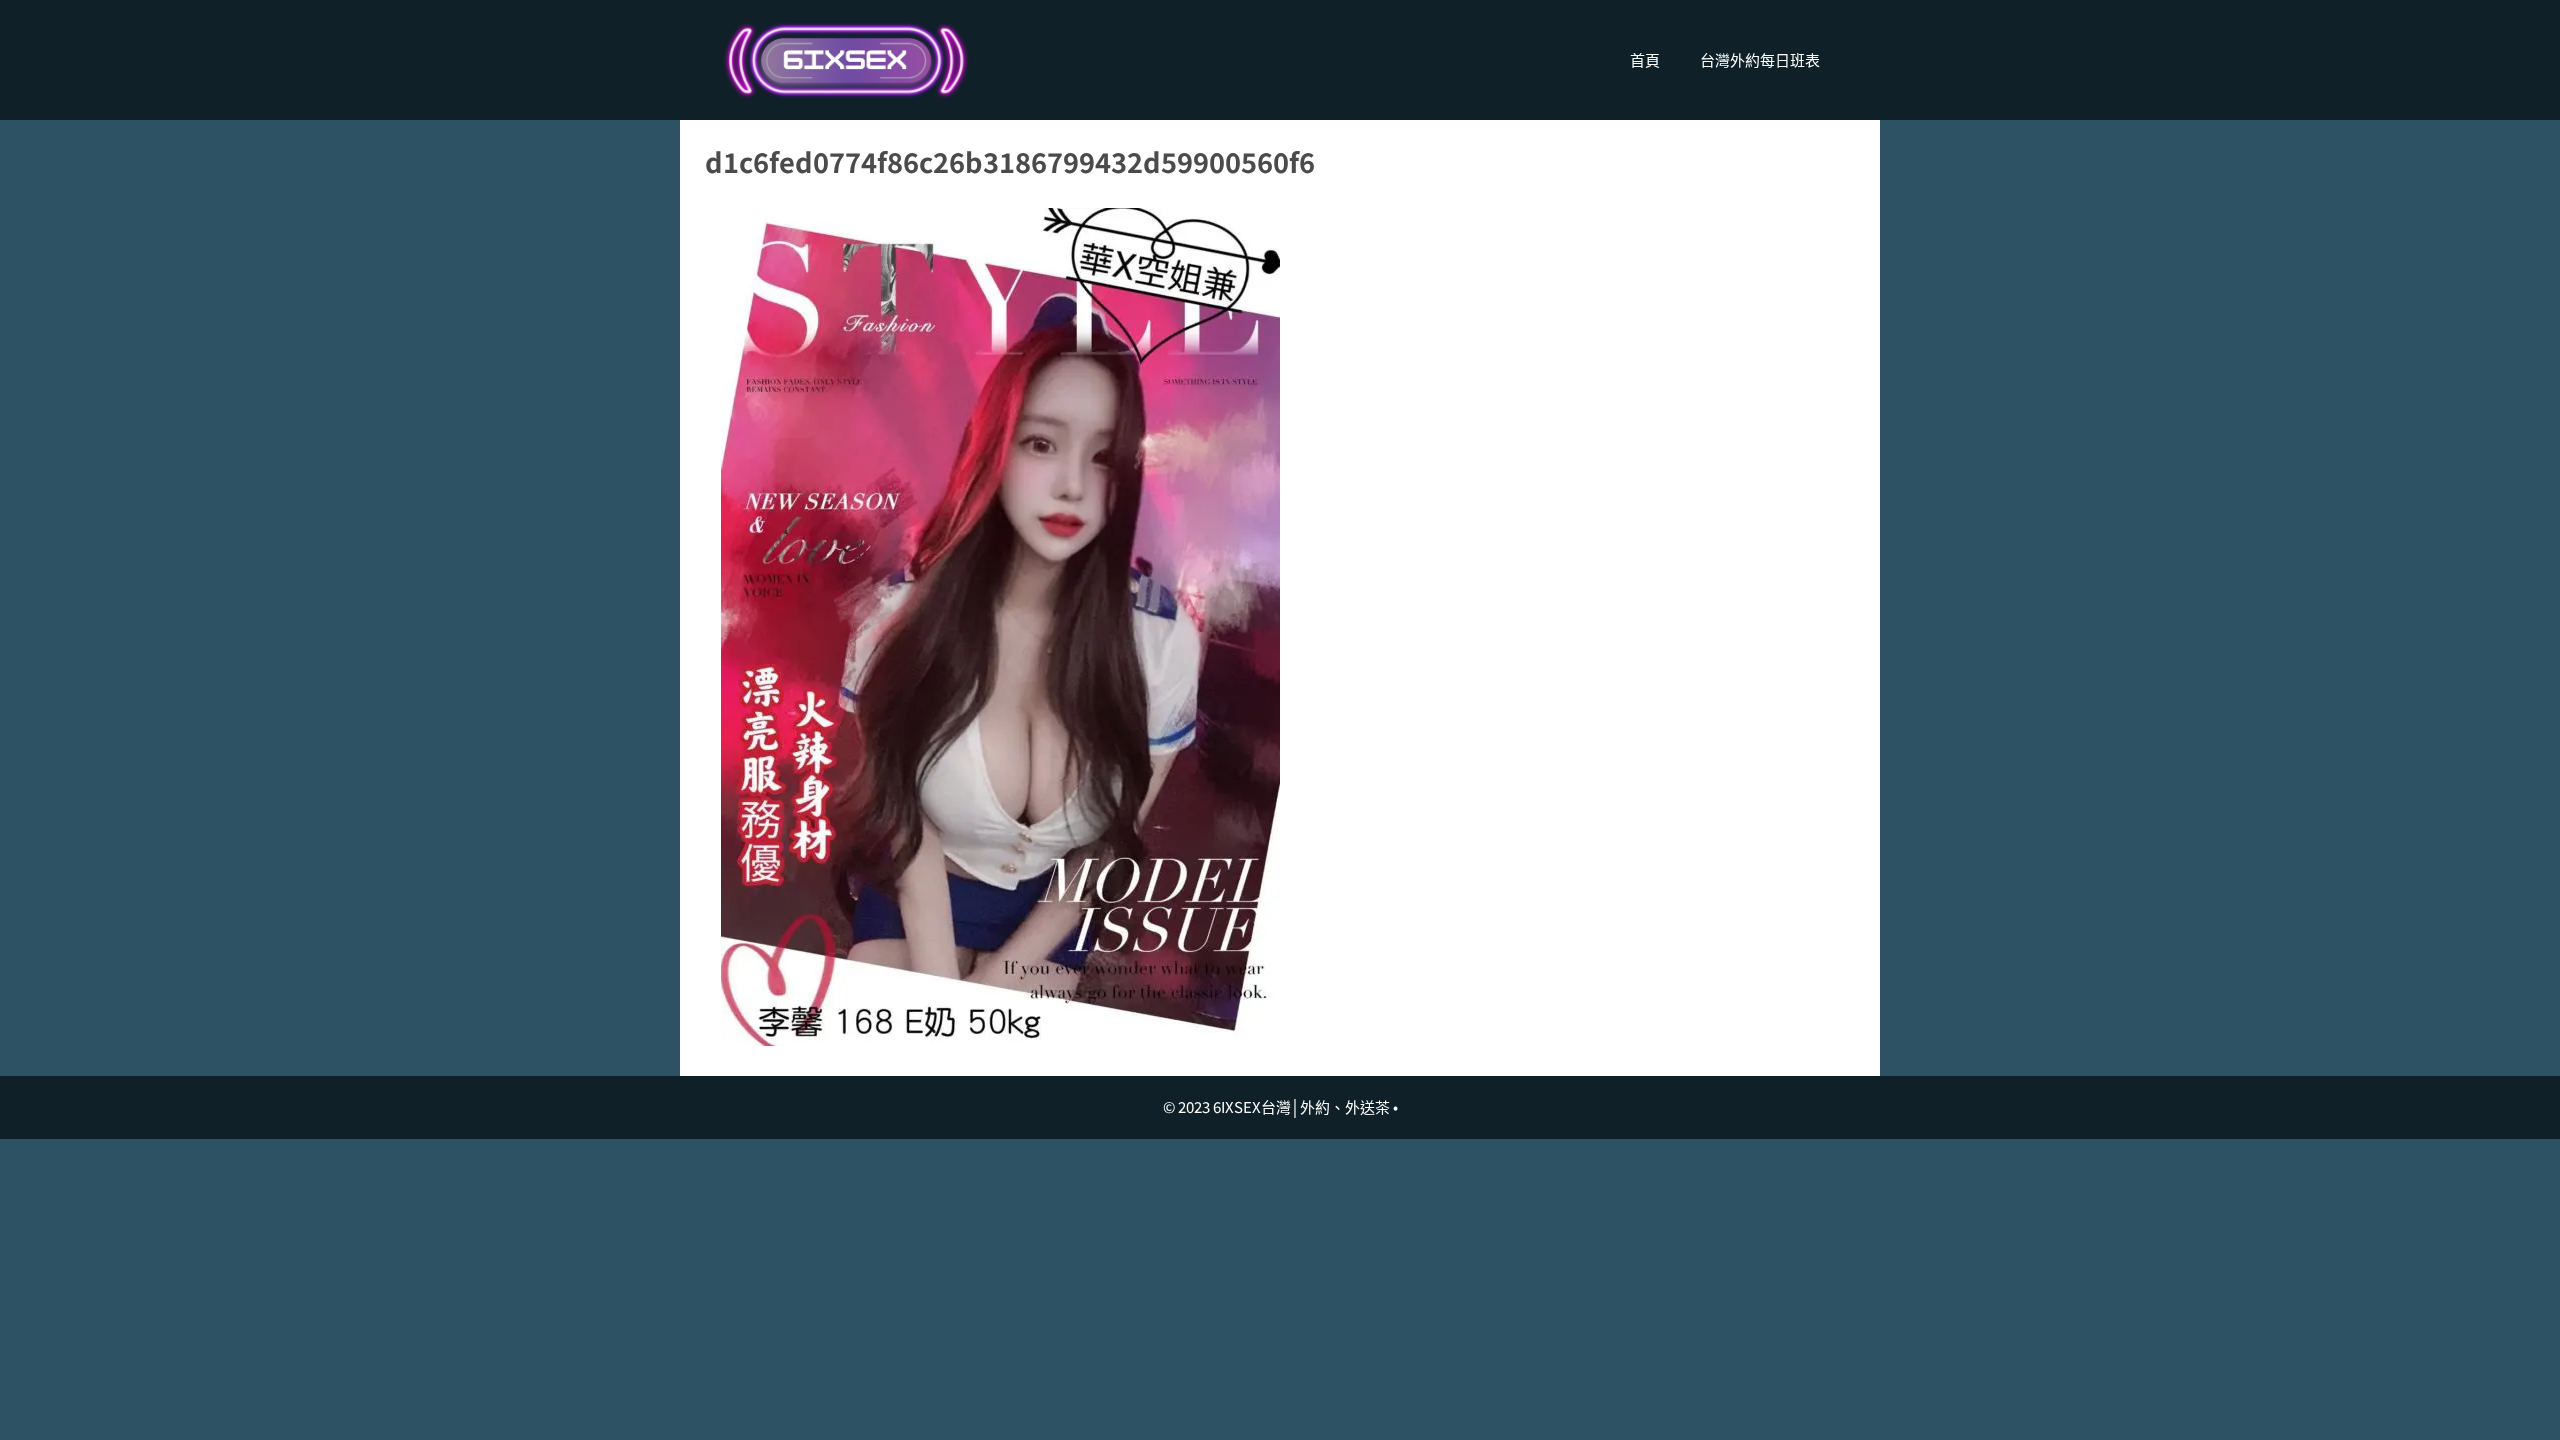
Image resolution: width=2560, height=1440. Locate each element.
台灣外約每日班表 (1760, 59)
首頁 (1645, 59)
